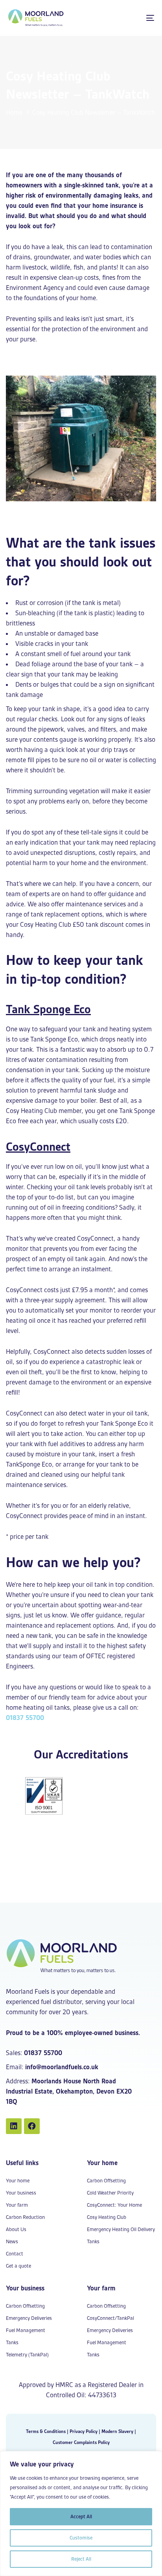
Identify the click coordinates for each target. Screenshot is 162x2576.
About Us (16, 2229)
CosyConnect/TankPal (110, 2318)
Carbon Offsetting (106, 2181)
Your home (18, 2181)
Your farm (17, 2205)
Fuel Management (26, 2330)
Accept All (81, 2516)
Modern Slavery (117, 2431)
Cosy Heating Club (107, 2217)
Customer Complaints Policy (81, 2442)
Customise (81, 2538)
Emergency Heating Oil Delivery (121, 2229)
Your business (21, 2193)
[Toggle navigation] (130, 18)
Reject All (81, 2559)
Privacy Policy (84, 2431)
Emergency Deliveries (29, 2318)
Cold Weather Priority (110, 2193)
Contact (15, 2254)
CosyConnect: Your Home (114, 2205)
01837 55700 (25, 1718)
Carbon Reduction (25, 2217)
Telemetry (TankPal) (27, 2355)
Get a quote (18, 2266)
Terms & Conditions (46, 2431)
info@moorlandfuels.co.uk (62, 2067)
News (12, 2241)
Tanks (93, 2241)
